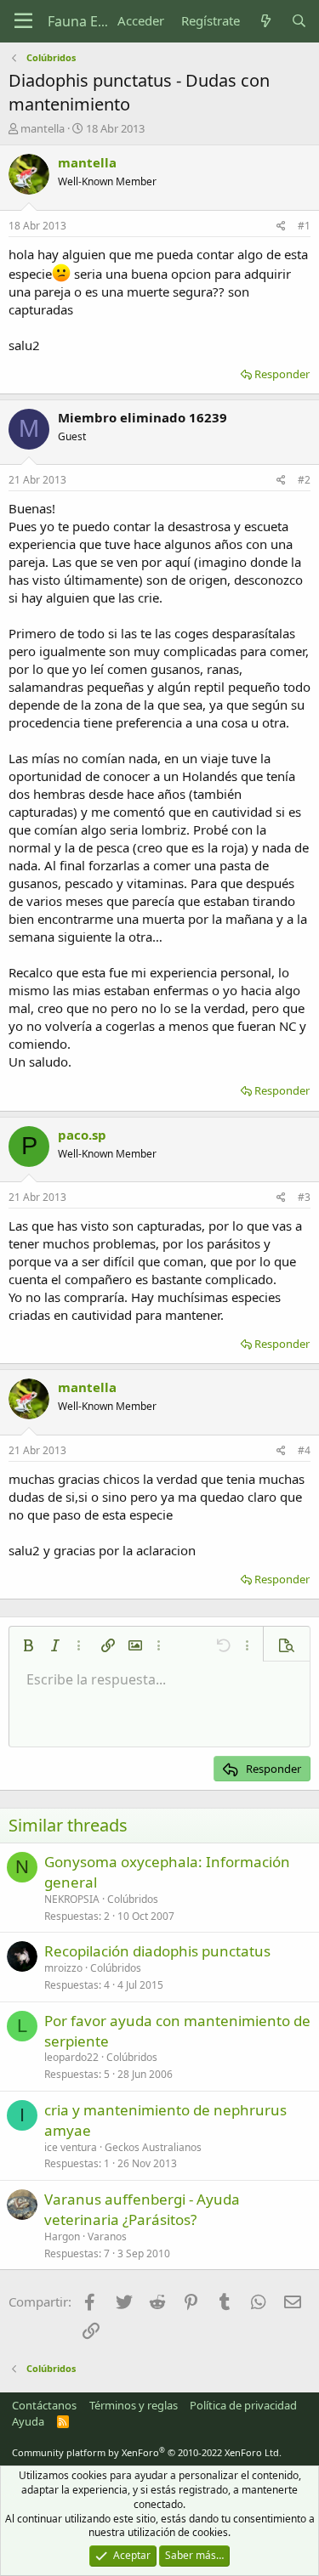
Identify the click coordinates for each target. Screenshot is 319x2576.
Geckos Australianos (153, 2147)
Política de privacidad (243, 2405)
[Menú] (23, 21)
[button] (28, 1645)
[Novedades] (265, 21)
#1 (304, 226)
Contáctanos (44, 2405)
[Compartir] (281, 226)
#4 (304, 1450)
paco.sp (82, 1135)
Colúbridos (133, 1899)
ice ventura (71, 2147)
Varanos (107, 2236)
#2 (304, 480)
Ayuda (28, 2421)
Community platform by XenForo (147, 2452)
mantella (43, 128)
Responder (282, 374)
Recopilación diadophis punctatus (157, 1951)
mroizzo (63, 1968)
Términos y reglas (134, 2405)
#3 (304, 1197)
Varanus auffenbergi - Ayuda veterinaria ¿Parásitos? (142, 2209)
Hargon (62, 2236)
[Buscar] (299, 21)
